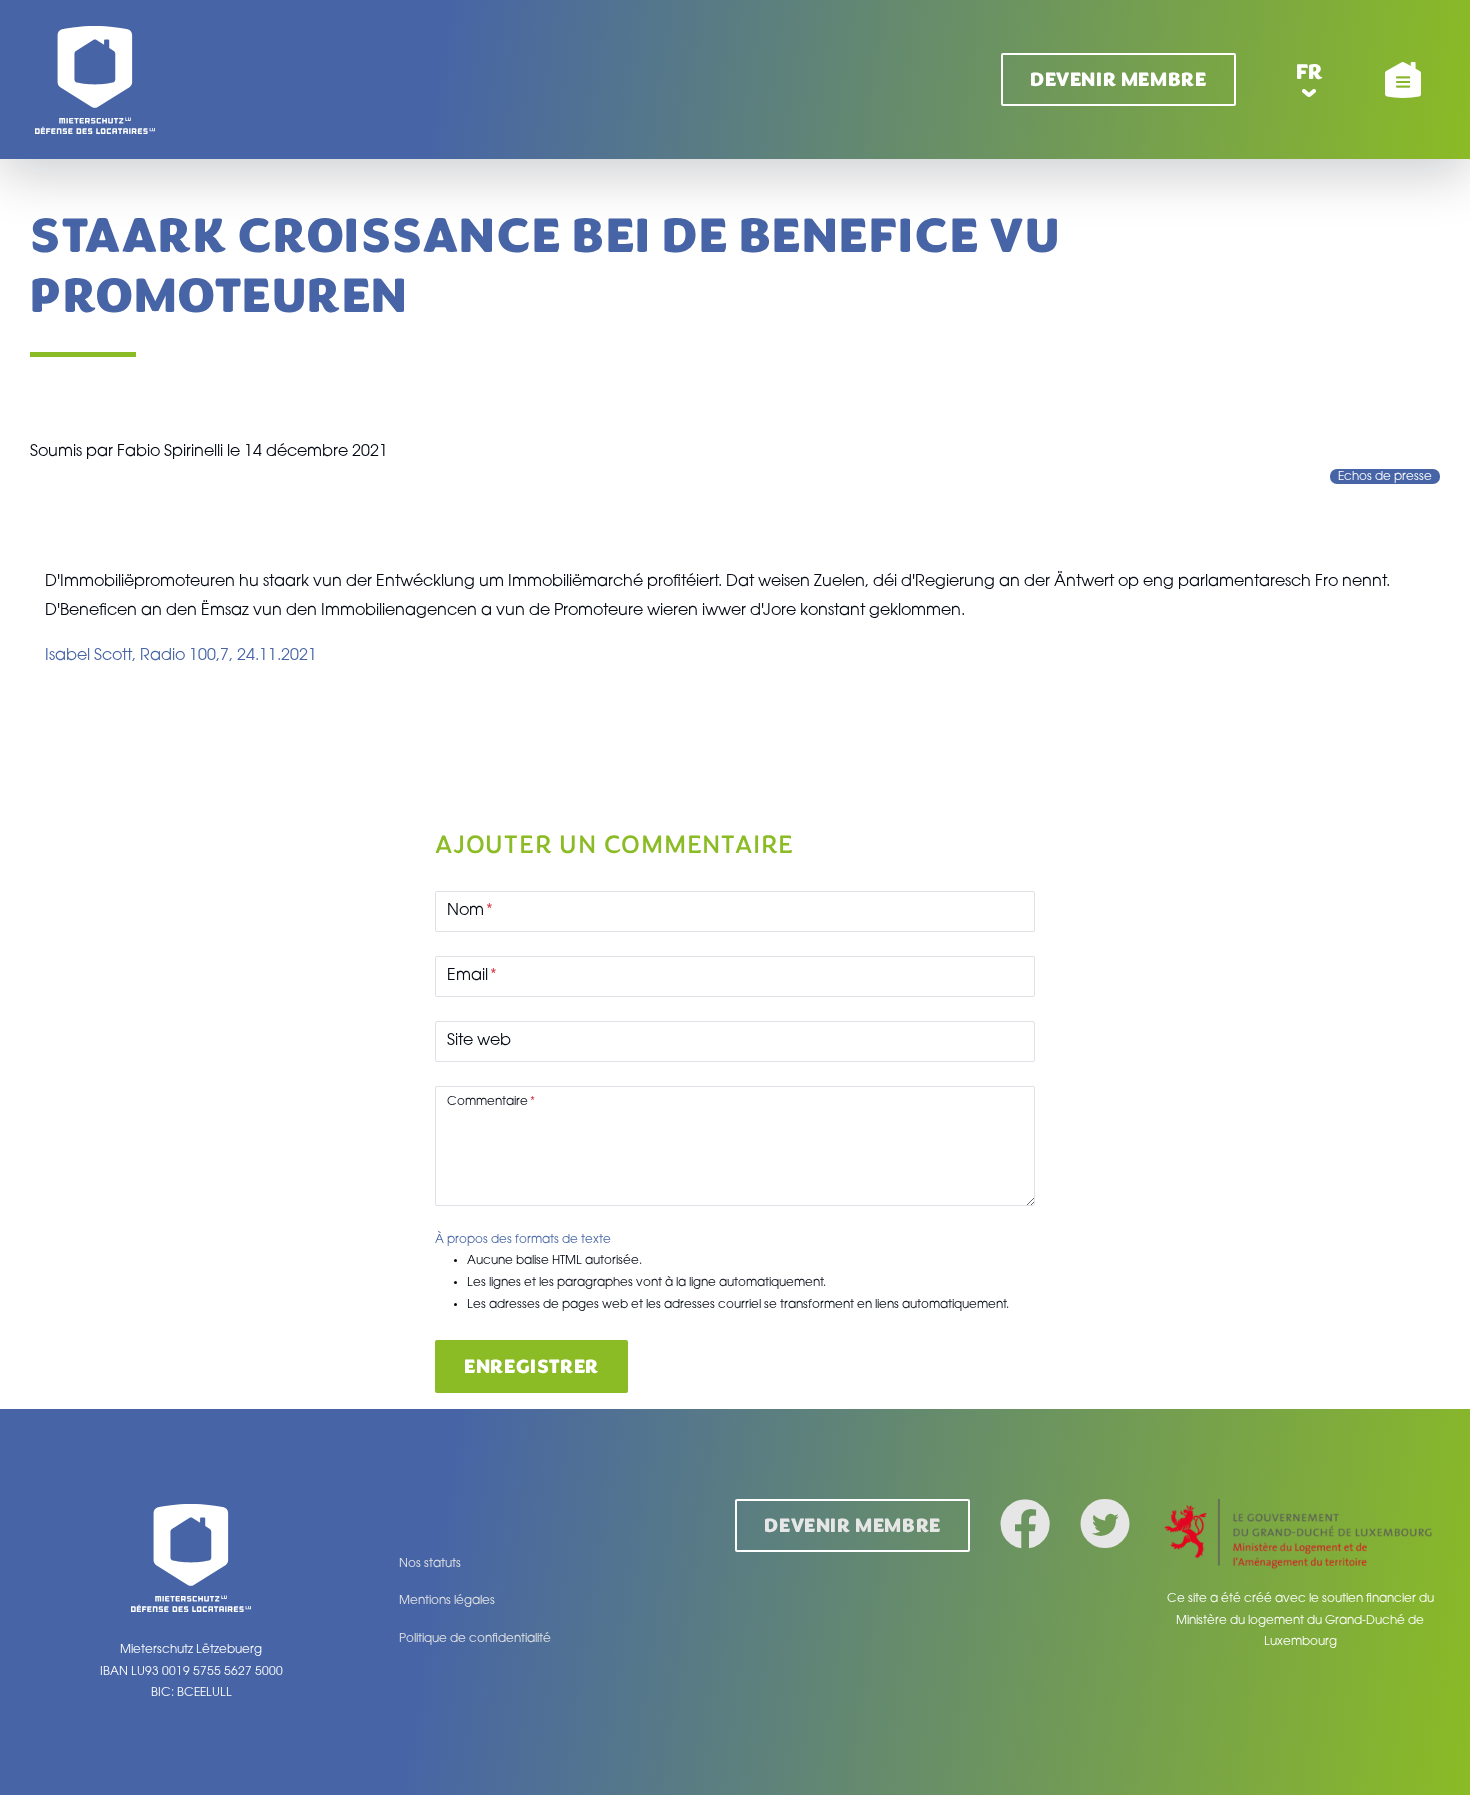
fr (1309, 72)
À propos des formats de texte (523, 1240)
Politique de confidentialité (475, 1639)
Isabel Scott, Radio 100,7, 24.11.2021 (181, 656)
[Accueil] (95, 79)
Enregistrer (531, 1366)
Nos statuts (430, 1564)
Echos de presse (1385, 477)
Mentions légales (447, 1601)
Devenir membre (1118, 79)
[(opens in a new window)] (1300, 1536)
